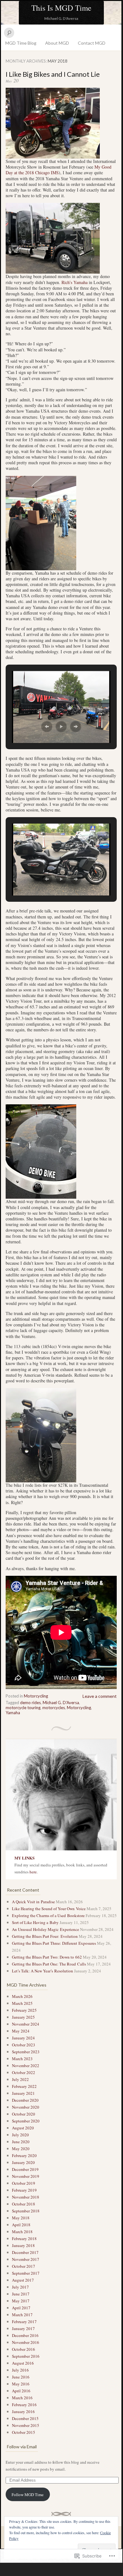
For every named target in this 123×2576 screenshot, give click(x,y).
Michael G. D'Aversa (61, 1703)
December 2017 (25, 2252)
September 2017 (26, 2273)
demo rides (30, 1703)
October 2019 (24, 2183)
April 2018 (21, 2225)
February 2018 (24, 2239)
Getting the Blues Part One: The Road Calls (49, 1964)
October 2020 (24, 2114)
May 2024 (21, 2031)
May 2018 (21, 2218)
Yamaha (13, 1713)
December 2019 (25, 2169)
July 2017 (20, 2287)
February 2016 (24, 2405)
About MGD (57, 43)
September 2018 (26, 2211)
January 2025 (23, 2017)
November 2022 (26, 2066)
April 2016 (21, 2391)
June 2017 (21, 2294)
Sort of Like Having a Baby (35, 1922)
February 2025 (24, 2010)
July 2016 (20, 2370)
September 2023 (26, 2052)
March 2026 (22, 1996)
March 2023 (22, 2059)
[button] (47, 727)
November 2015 (26, 2425)
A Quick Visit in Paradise (33, 1902)
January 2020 (23, 2162)
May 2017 (21, 2301)
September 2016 (26, 2356)
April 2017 (21, 2308)
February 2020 (24, 2155)
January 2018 (23, 2245)
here (33, 1872)
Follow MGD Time (28, 2495)
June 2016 (21, 2377)
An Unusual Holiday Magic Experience (45, 1929)
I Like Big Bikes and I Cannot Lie (53, 74)
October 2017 (24, 2266)
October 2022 (24, 2072)
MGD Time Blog (21, 43)
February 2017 (24, 2322)
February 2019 (24, 2190)
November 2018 (26, 2197)
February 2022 (24, 2086)
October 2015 (24, 2432)
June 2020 (21, 2142)
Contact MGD (92, 43)
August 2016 (23, 2363)
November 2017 (26, 2259)
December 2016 (25, 2335)
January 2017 (23, 2328)
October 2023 (24, 2045)
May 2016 (21, 2384)
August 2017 (23, 2280)
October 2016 (24, 2349)
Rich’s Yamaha (75, 282)
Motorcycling (36, 1696)
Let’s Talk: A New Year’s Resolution (43, 1971)
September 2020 (26, 2121)
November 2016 (26, 2342)
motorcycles (54, 1708)
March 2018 (22, 2232)
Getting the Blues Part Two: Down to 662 (47, 1957)
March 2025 (22, 2003)
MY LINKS (24, 1858)
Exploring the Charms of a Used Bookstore (48, 1915)
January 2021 (23, 2093)
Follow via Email (22, 2447)
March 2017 (22, 2315)
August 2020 (23, 2128)
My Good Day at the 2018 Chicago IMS (59, 170)
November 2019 (26, 2176)
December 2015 (25, 2418)
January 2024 (23, 2038)
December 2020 (25, 2100)
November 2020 (26, 2107)
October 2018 (24, 2204)
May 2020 (21, 2149)
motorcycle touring (23, 1708)
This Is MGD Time (61, 8)
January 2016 (23, 2412)
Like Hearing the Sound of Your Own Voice (49, 1909)
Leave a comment (100, 1696)
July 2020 (20, 2135)
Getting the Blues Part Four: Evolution (45, 1936)
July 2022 (20, 2079)
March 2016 (22, 2398)
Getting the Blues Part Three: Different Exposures (54, 1943)
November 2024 (26, 2024)
